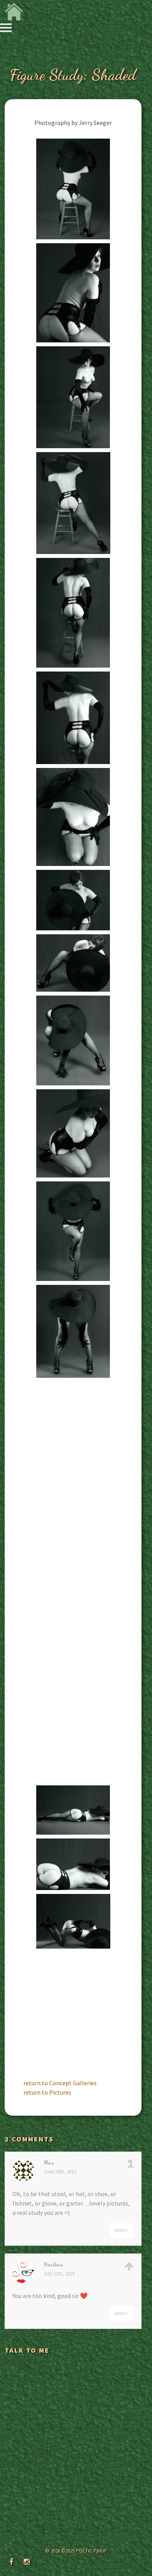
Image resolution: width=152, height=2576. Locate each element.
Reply (121, 2230)
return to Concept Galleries (60, 2083)
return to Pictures (47, 2092)
